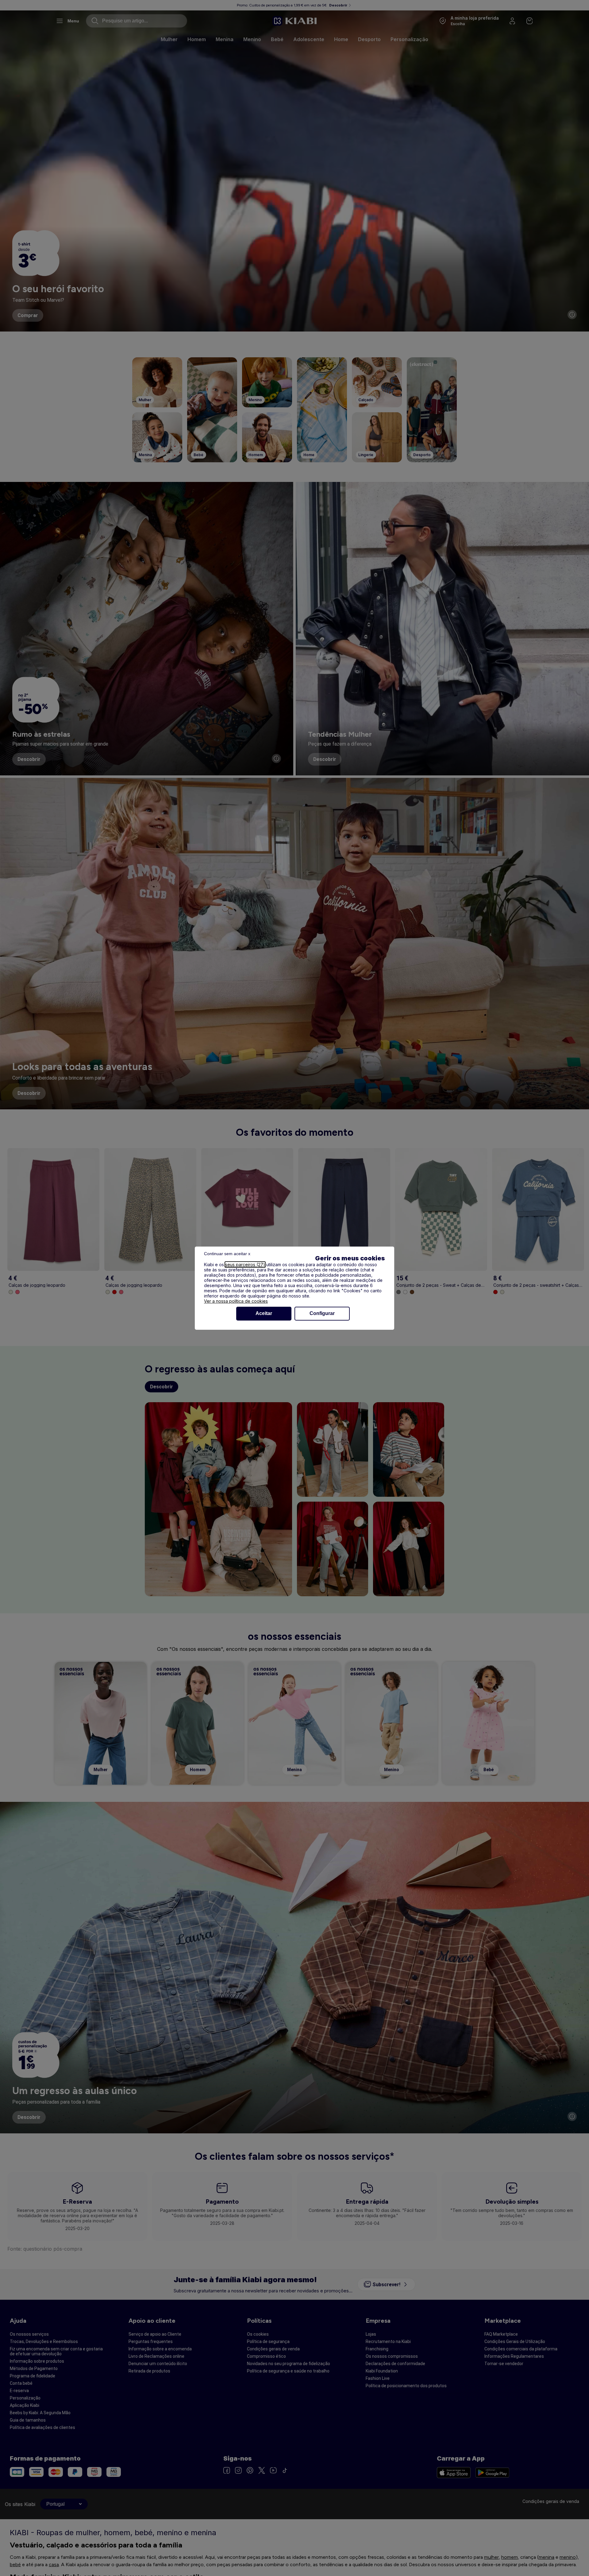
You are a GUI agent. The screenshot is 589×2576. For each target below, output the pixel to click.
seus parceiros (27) (245, 1265)
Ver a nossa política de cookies (236, 1301)
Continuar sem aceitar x (227, 1254)
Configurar (322, 1313)
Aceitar (264, 1313)
